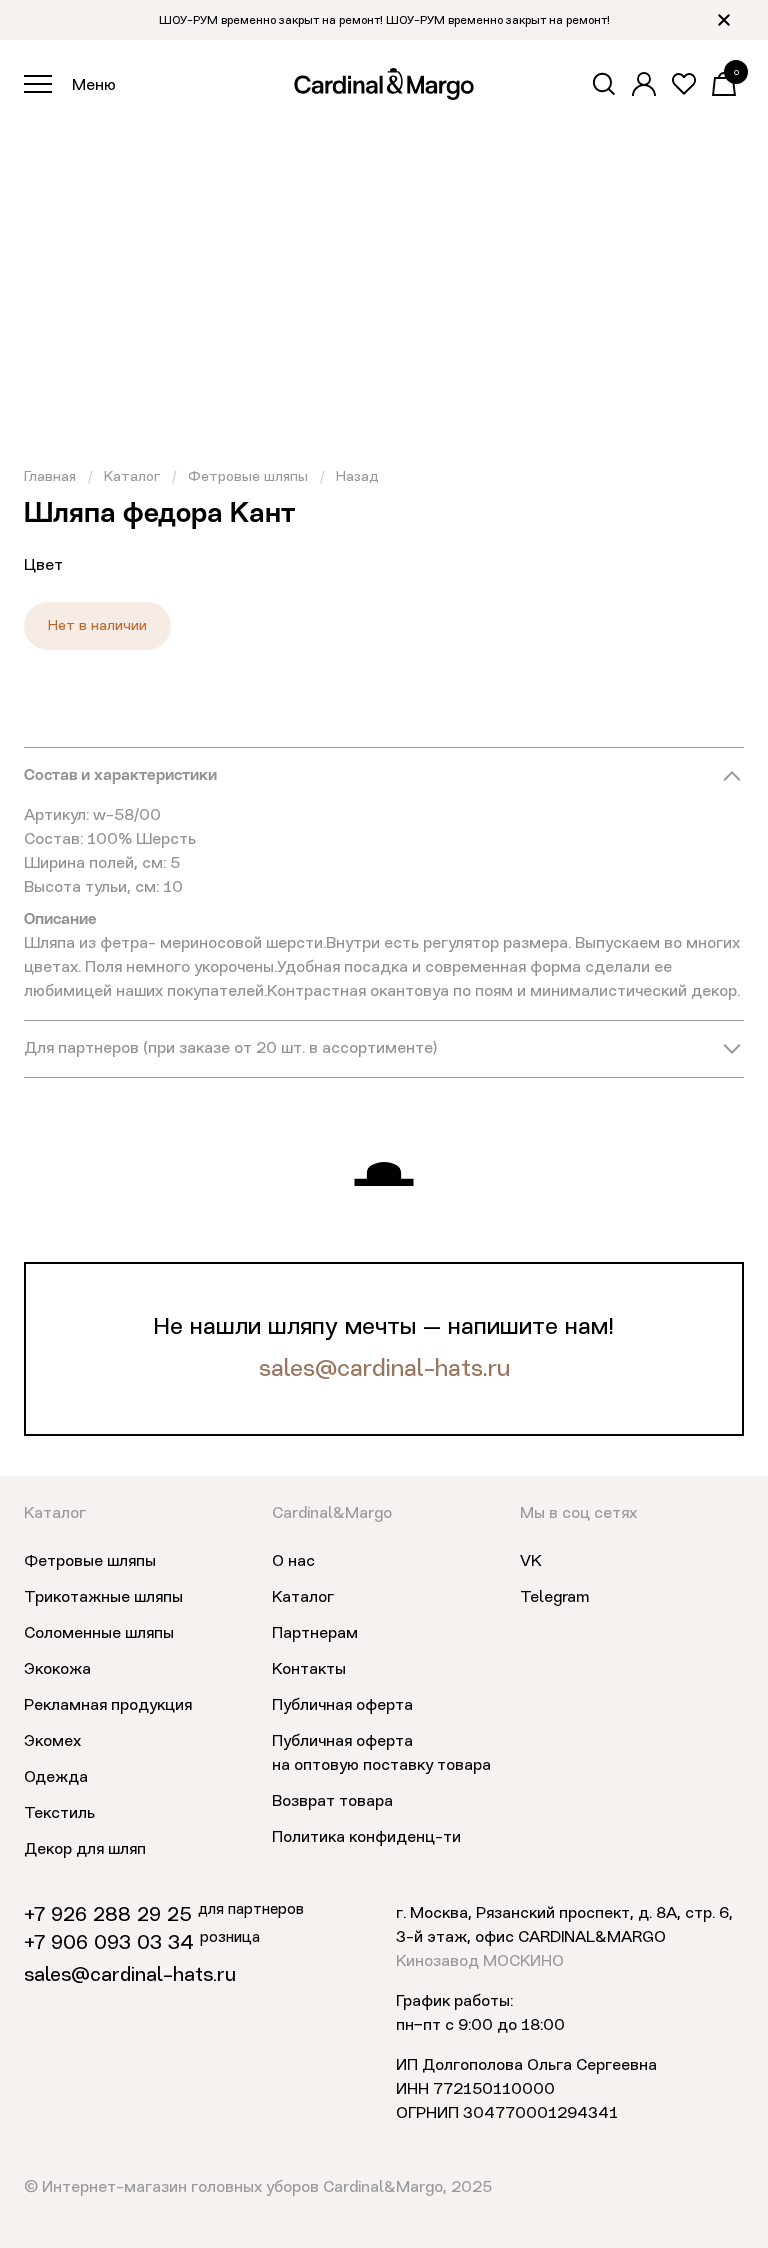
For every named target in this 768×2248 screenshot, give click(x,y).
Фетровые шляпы (248, 477)
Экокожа (57, 1670)
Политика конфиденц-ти (366, 1838)
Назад (357, 477)
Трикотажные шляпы (103, 1598)
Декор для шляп (85, 1850)
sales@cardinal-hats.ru (384, 1370)
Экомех (52, 1742)
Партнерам (315, 1634)
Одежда (56, 1778)
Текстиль (59, 1814)
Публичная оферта (342, 1706)
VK (531, 1562)
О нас (293, 1562)
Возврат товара (332, 1802)
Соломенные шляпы (99, 1634)
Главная (50, 477)
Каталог (132, 477)
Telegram (554, 1598)
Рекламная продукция (108, 1706)
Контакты (309, 1670)
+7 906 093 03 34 (109, 1944)
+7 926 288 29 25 (108, 1916)
